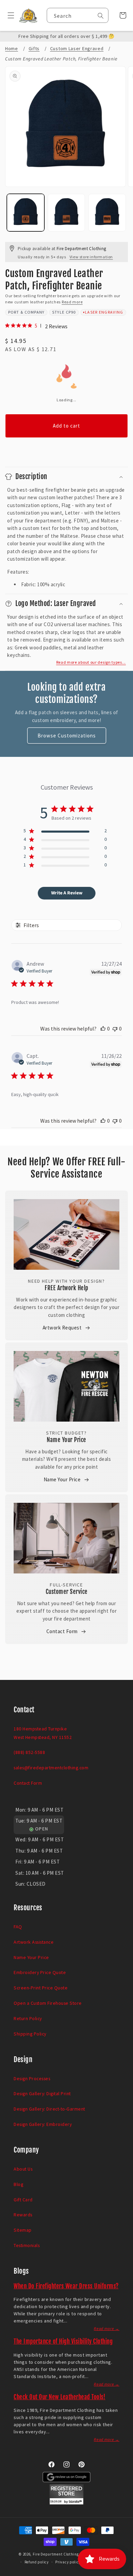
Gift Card (23, 2200)
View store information (91, 257)
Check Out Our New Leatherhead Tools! (60, 2397)
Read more (72, 302)
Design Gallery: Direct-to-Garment (49, 2109)
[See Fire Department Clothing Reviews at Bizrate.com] (66, 2503)
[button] (8, 15)
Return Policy (28, 2018)
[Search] (101, 16)
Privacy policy (68, 2562)
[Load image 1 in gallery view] (26, 213)
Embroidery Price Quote (40, 1972)
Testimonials (27, 2245)
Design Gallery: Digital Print (42, 2093)
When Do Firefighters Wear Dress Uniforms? (66, 2286)
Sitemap (23, 2230)
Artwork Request (62, 1328)
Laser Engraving (104, 312)
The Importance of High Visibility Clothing (63, 2341)
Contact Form (62, 1631)
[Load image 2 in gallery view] (66, 213)
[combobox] (78, 15)
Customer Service (67, 1592)
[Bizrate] (124, 2572)
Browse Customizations (67, 736)
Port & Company (26, 312)
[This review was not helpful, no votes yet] (115, 1028)
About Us (23, 2169)
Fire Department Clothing (56, 2554)
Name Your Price (66, 1440)
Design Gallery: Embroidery (43, 2124)
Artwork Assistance (34, 1942)
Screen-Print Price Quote (41, 1988)
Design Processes (32, 2078)
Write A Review (67, 893)
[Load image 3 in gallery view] (107, 213)
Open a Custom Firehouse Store (48, 2003)
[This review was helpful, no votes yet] (103, 1028)
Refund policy (37, 2562)
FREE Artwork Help (66, 1288)
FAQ (18, 1927)
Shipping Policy (30, 2034)
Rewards (23, 2215)
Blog (18, 2184)
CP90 (71, 312)
